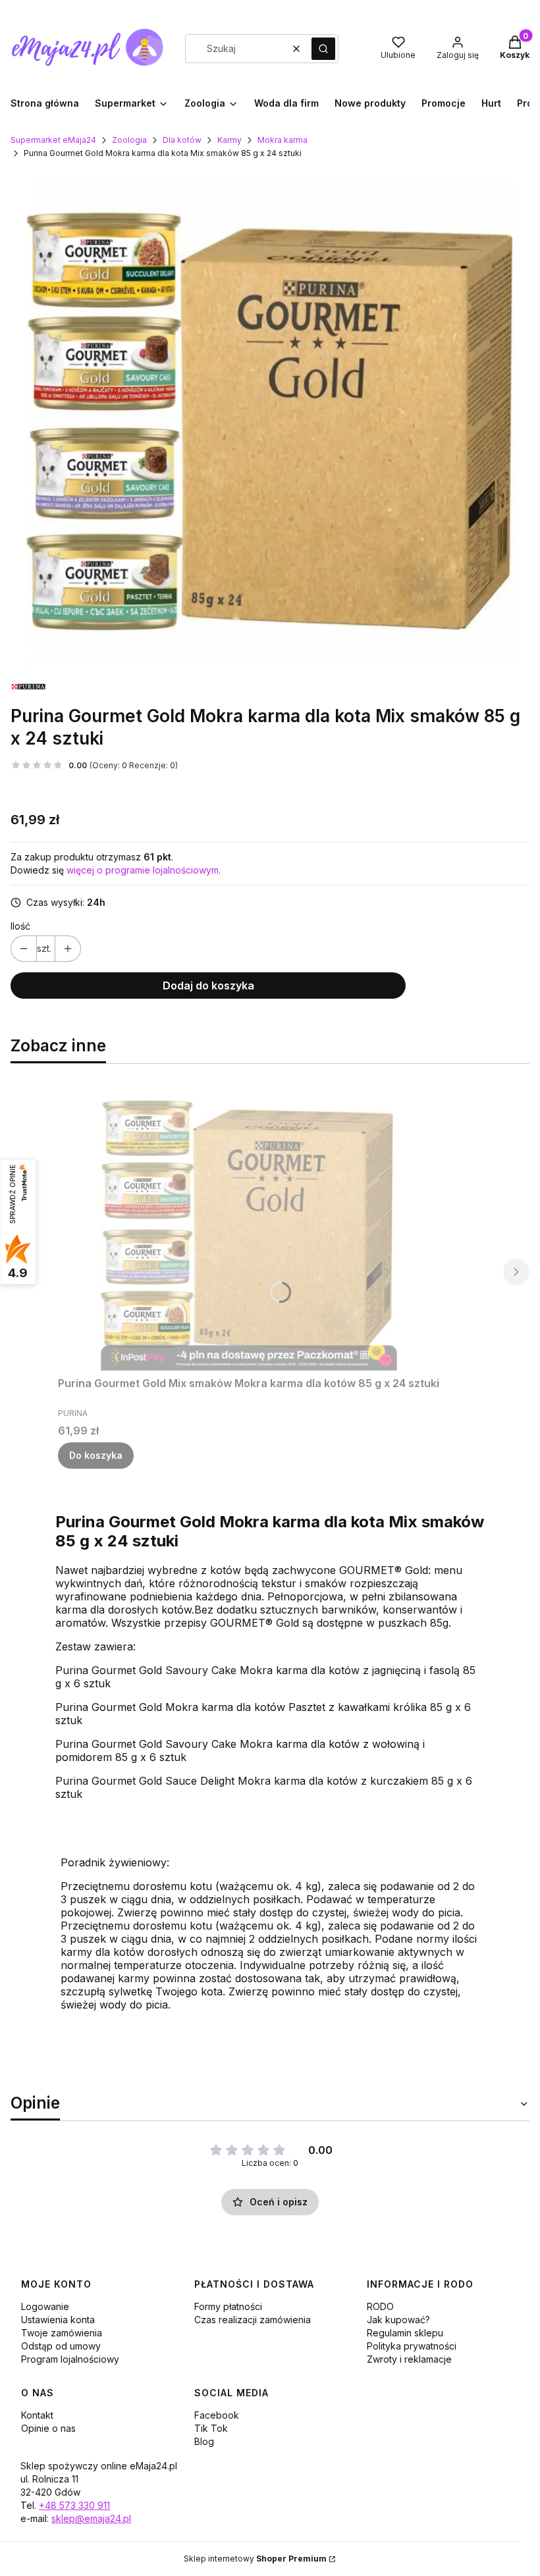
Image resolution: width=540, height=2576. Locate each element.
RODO (380, 2306)
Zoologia (129, 140)
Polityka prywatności (412, 2346)
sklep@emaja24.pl (91, 2518)
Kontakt (37, 2415)
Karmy (229, 140)
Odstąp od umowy (61, 2346)
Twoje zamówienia (62, 2333)
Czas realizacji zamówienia (253, 2320)
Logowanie (45, 2306)
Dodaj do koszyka (208, 986)
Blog (204, 2441)
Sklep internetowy (255, 2559)
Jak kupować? (398, 2320)
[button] (323, 49)
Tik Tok (211, 2428)
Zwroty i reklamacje (409, 2359)
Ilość (20, 926)
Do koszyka (96, 1455)
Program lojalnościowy (70, 2359)
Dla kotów (182, 140)
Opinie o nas (48, 2428)
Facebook (217, 2415)
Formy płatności (228, 2306)
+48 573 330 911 (74, 2505)
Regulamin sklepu (405, 2333)
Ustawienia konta (58, 2320)
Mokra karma (283, 140)
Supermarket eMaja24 (53, 140)
